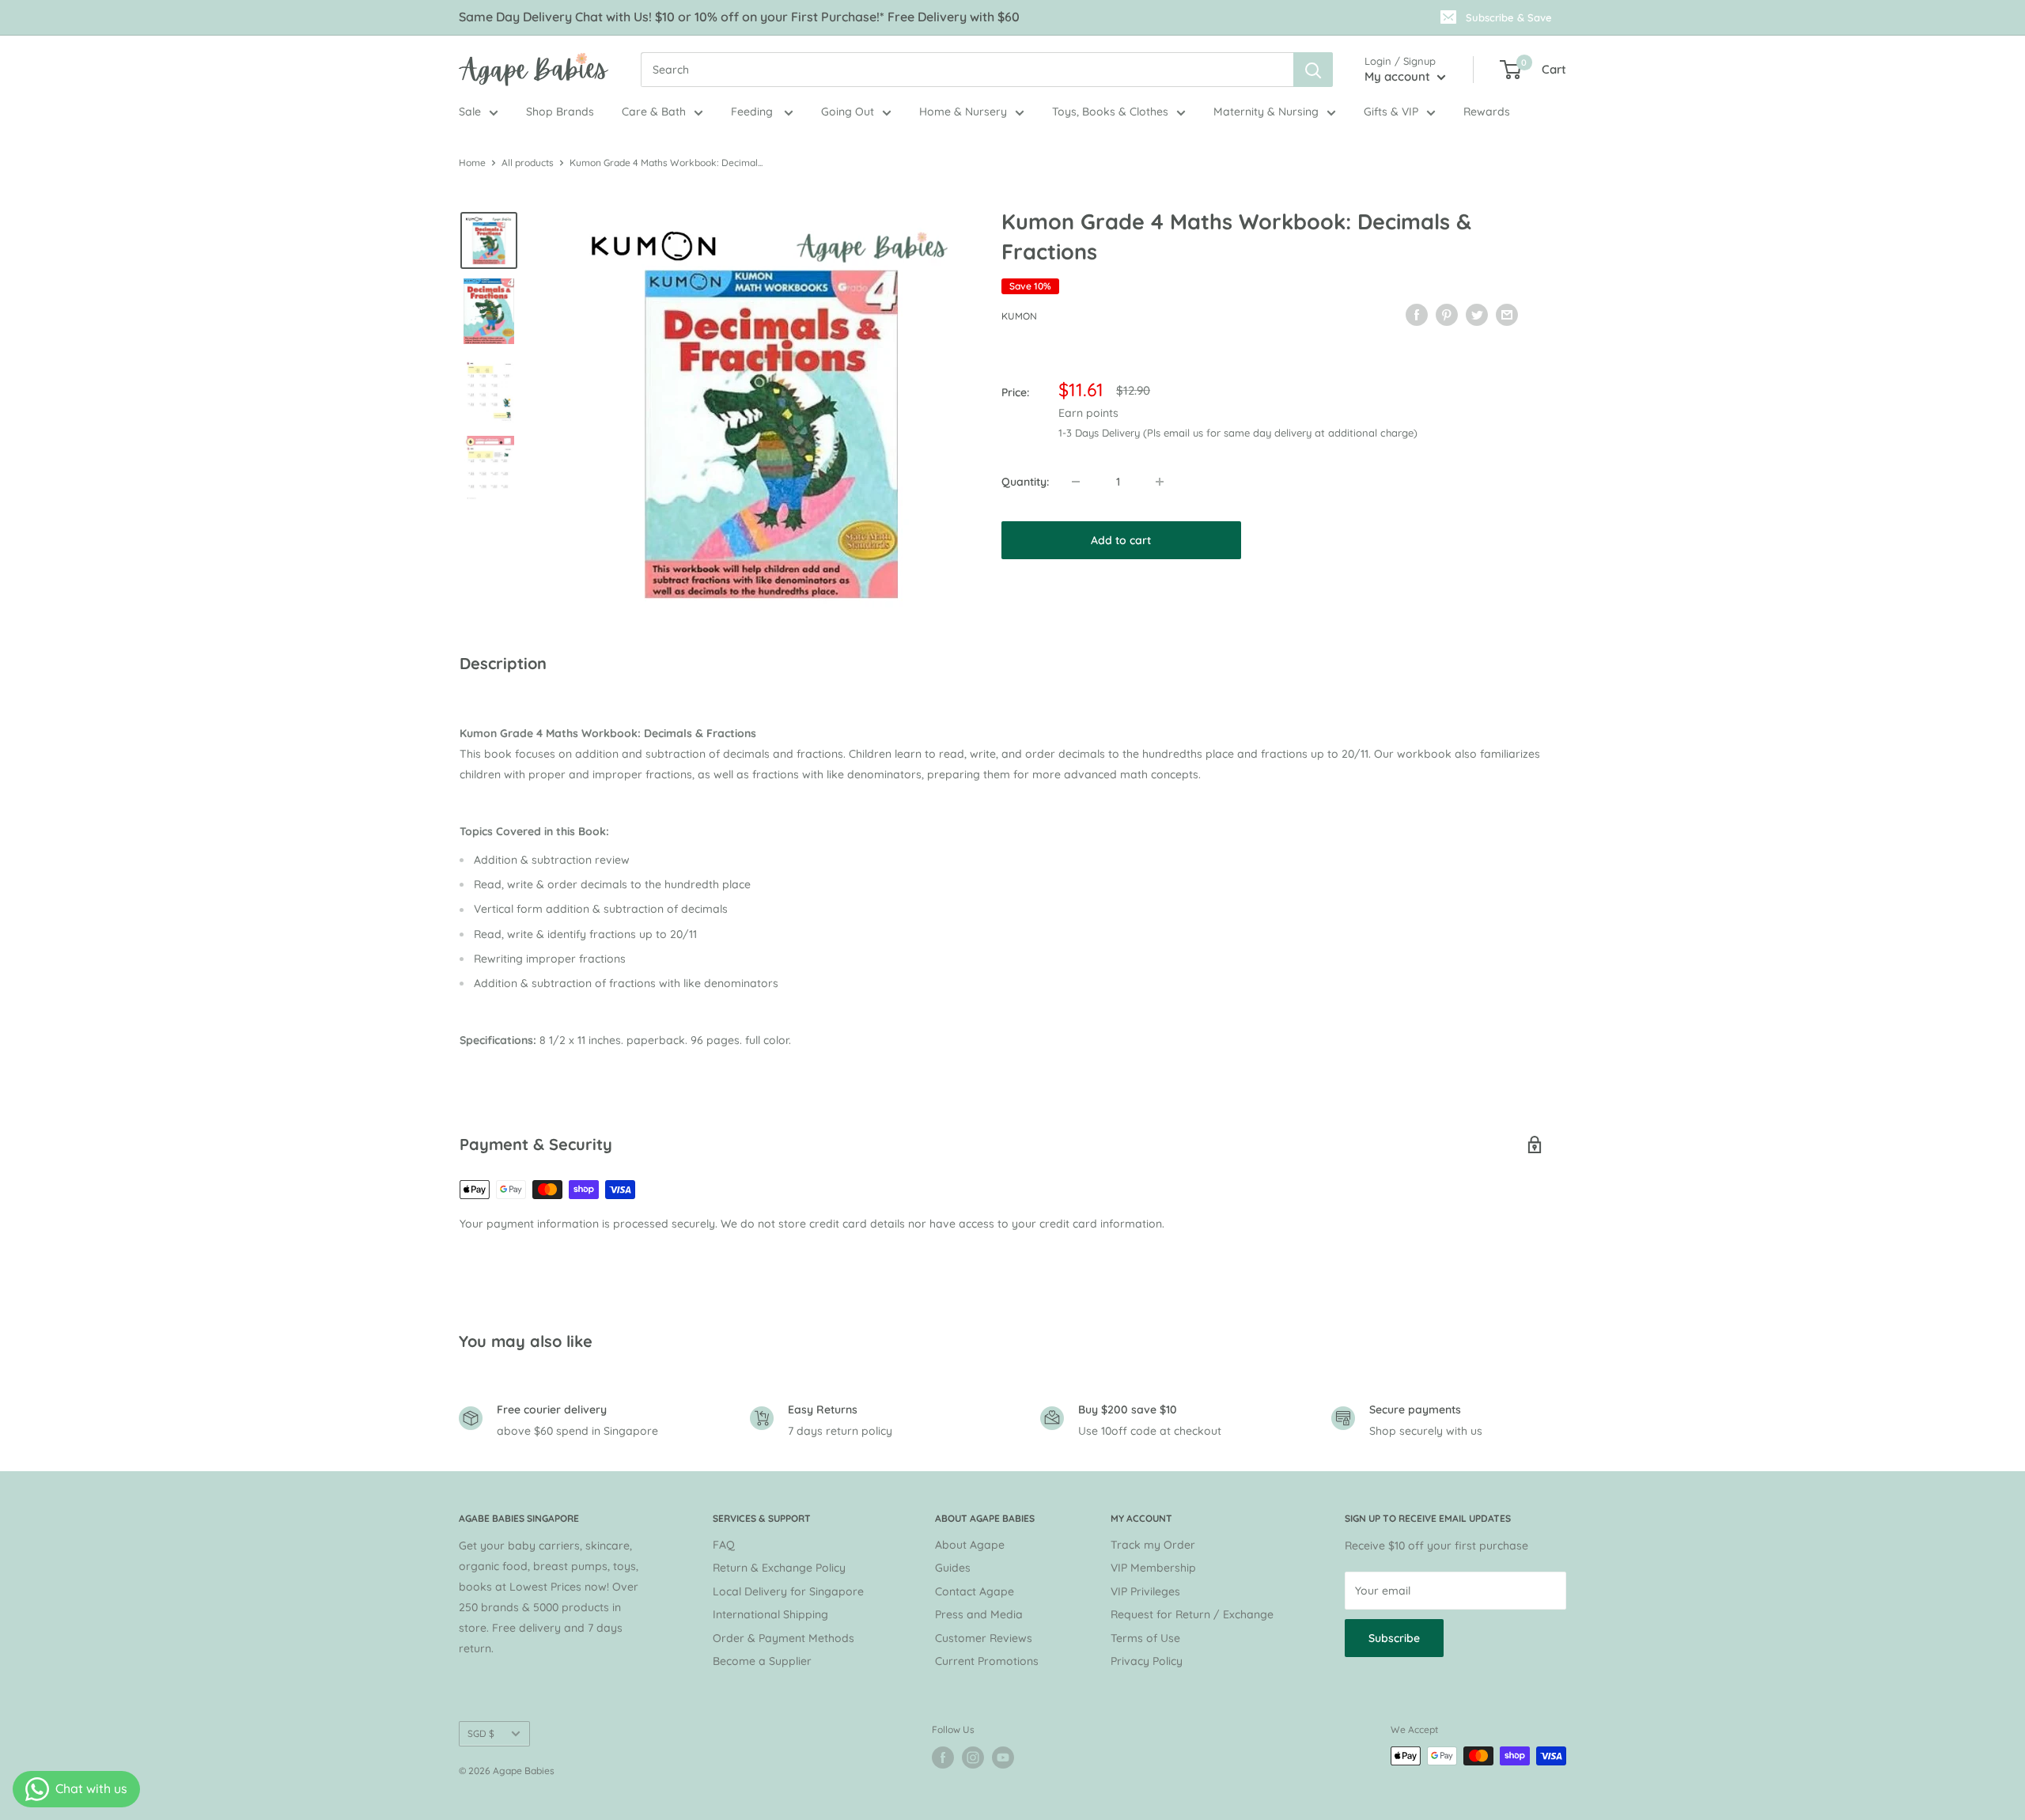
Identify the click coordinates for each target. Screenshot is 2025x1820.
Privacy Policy (1147, 1661)
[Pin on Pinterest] (1447, 314)
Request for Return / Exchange (1192, 1614)
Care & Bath (654, 112)
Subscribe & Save (1509, 17)
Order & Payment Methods (784, 1638)
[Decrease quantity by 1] (1076, 482)
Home (472, 163)
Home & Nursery (963, 112)
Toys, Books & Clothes (1110, 112)
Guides (953, 1568)
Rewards (1487, 112)
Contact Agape (975, 1591)
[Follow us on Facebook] (943, 1758)
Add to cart (1121, 540)
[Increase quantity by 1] (1160, 482)
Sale (470, 112)
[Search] (1313, 70)
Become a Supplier (762, 1661)
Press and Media (979, 1614)
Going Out (848, 112)
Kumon (1019, 316)
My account (1399, 76)
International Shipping (770, 1614)
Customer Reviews (984, 1638)
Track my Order (1153, 1545)
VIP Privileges (1145, 1591)
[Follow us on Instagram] (973, 1758)
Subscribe (1394, 1638)
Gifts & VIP (1391, 112)
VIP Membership (1153, 1568)
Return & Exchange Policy (779, 1568)
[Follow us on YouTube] (1003, 1758)
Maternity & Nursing (1266, 112)
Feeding (753, 112)
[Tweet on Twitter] (1477, 314)
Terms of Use (1145, 1638)
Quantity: (1025, 482)
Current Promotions (987, 1661)
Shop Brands (560, 112)
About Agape (970, 1545)
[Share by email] (1507, 314)
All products (528, 163)
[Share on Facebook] (1417, 314)
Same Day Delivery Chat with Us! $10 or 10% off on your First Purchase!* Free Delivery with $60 (739, 17)
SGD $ (481, 1733)
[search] (967, 70)
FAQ (724, 1545)
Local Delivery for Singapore (788, 1591)
